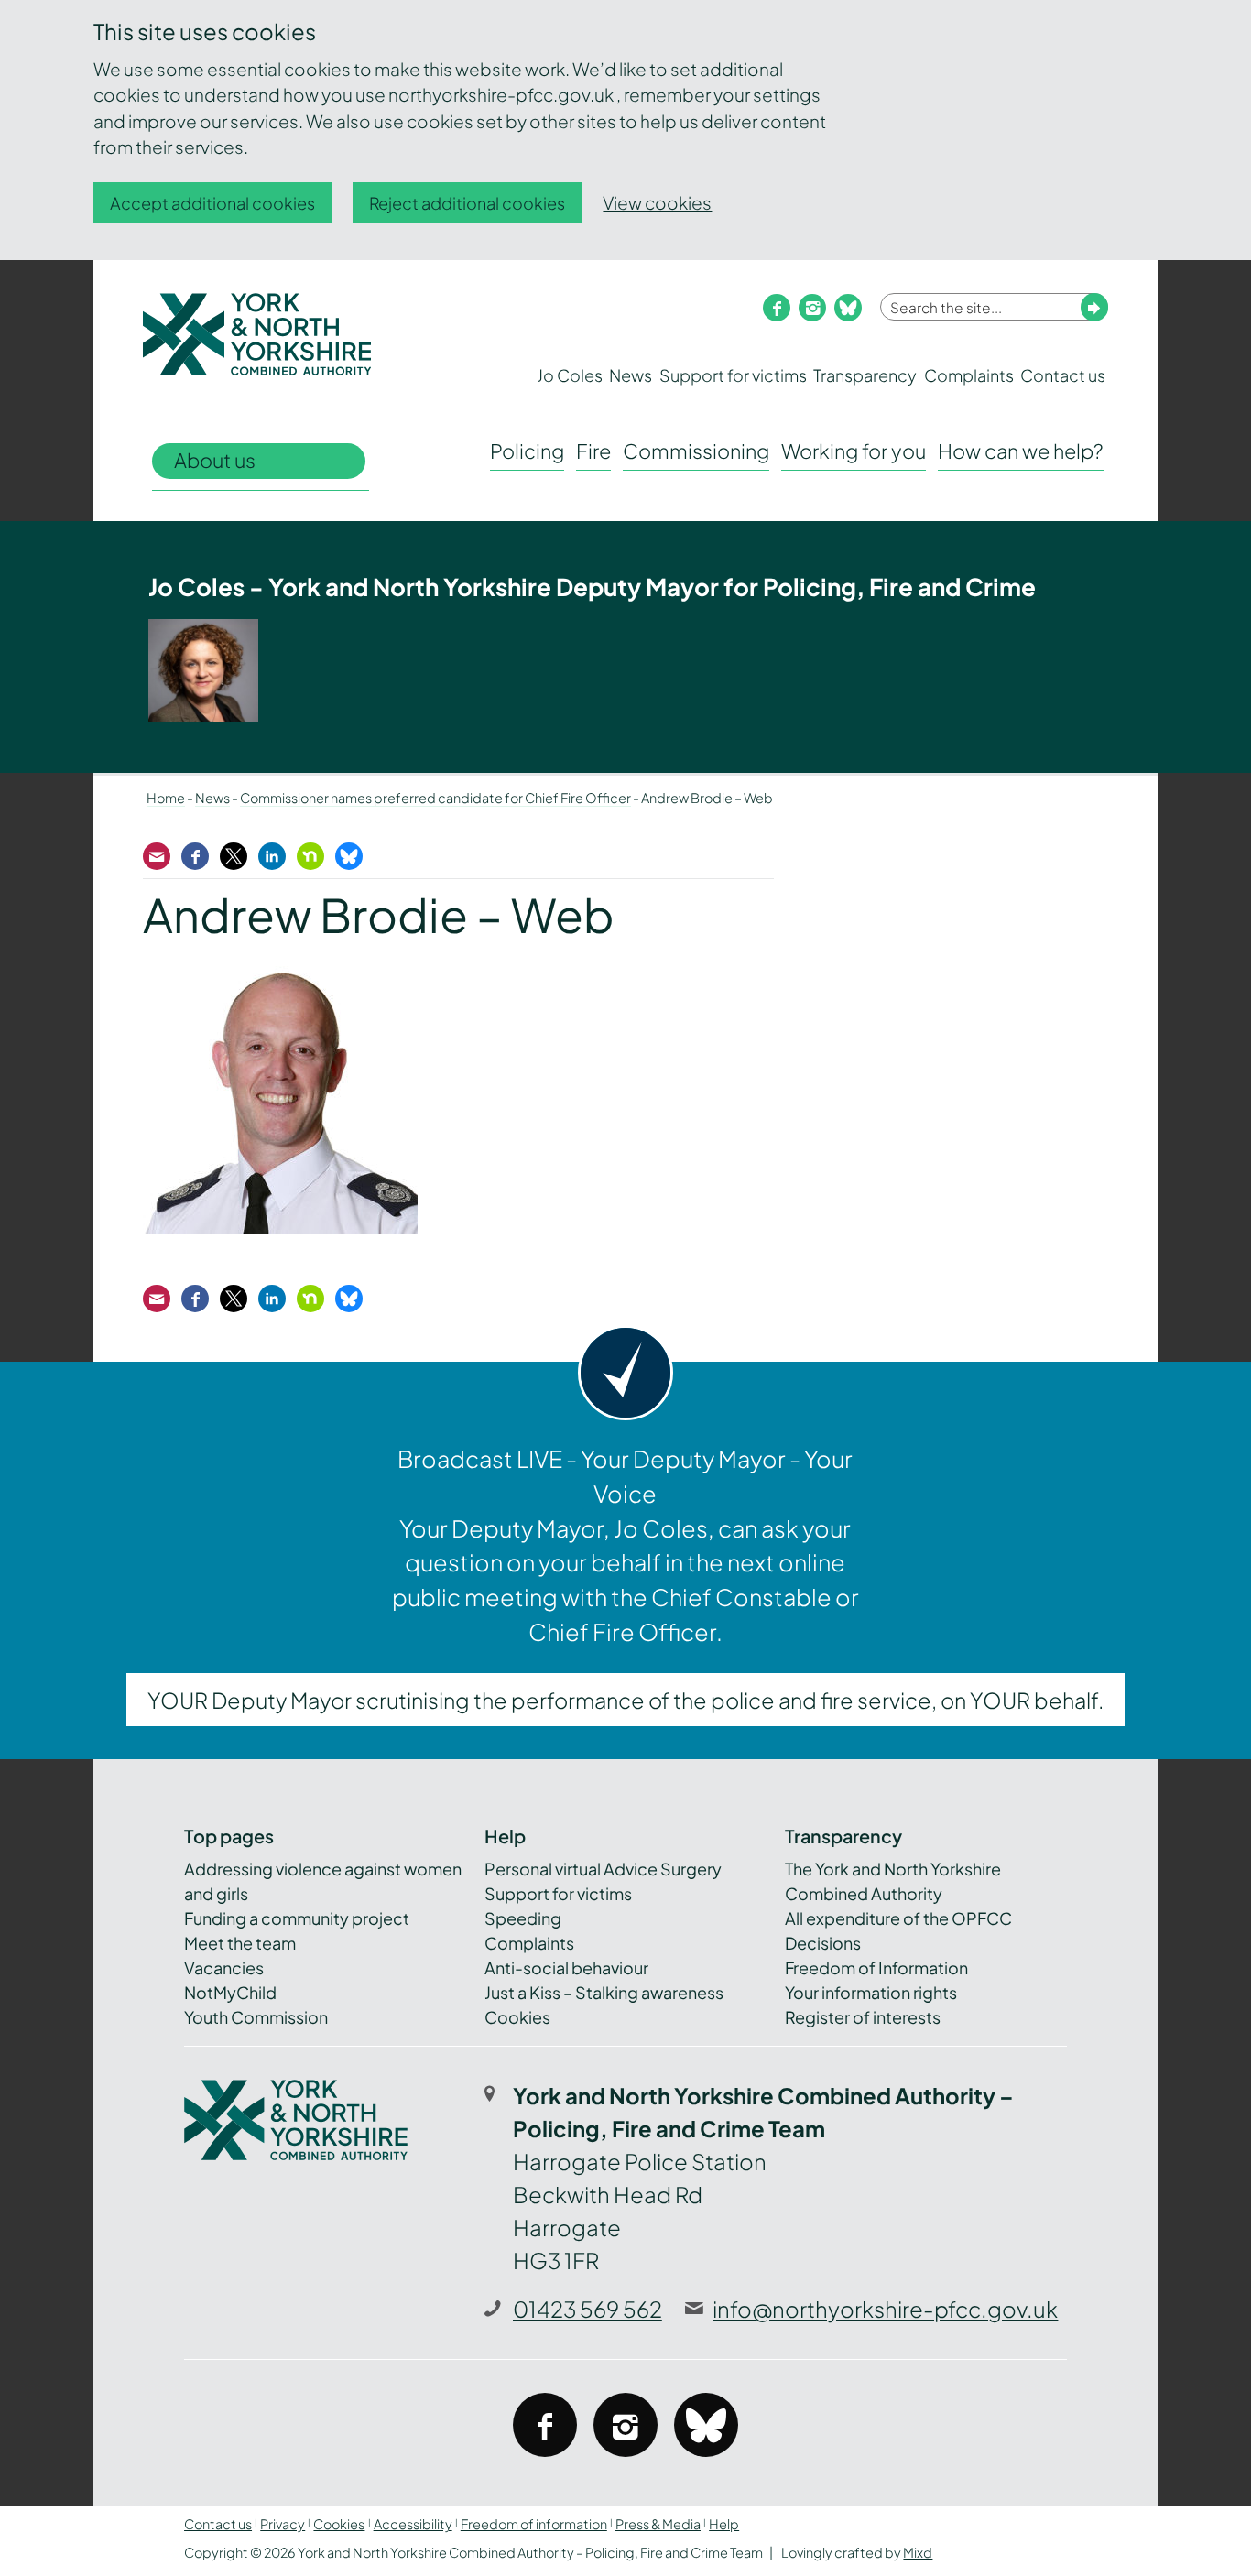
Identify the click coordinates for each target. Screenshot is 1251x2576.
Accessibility (413, 2524)
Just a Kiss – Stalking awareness (604, 1992)
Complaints (969, 375)
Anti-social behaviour (566, 1967)
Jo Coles (570, 375)
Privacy (283, 2524)
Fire (593, 451)
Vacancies (224, 1967)
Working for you (854, 451)
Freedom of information (534, 2524)
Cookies (517, 2017)
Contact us (1063, 375)
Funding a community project (297, 1918)
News (631, 375)
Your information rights (871, 1992)
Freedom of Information (876, 1967)
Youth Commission (256, 2017)
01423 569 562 (587, 2309)
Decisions (823, 1943)
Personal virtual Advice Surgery (603, 1869)
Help (724, 2524)
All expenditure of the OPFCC (898, 1918)
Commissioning (696, 451)
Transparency (865, 375)
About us (215, 460)
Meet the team (240, 1943)
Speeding (523, 1918)
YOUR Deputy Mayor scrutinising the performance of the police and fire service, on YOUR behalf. (625, 1700)
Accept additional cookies (212, 203)
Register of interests (863, 2017)
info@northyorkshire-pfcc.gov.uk (885, 2309)
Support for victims (733, 375)
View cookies (657, 202)
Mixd (918, 2552)
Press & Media (658, 2524)
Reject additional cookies (467, 203)
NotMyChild (230, 1992)
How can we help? (1021, 451)
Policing (527, 451)
